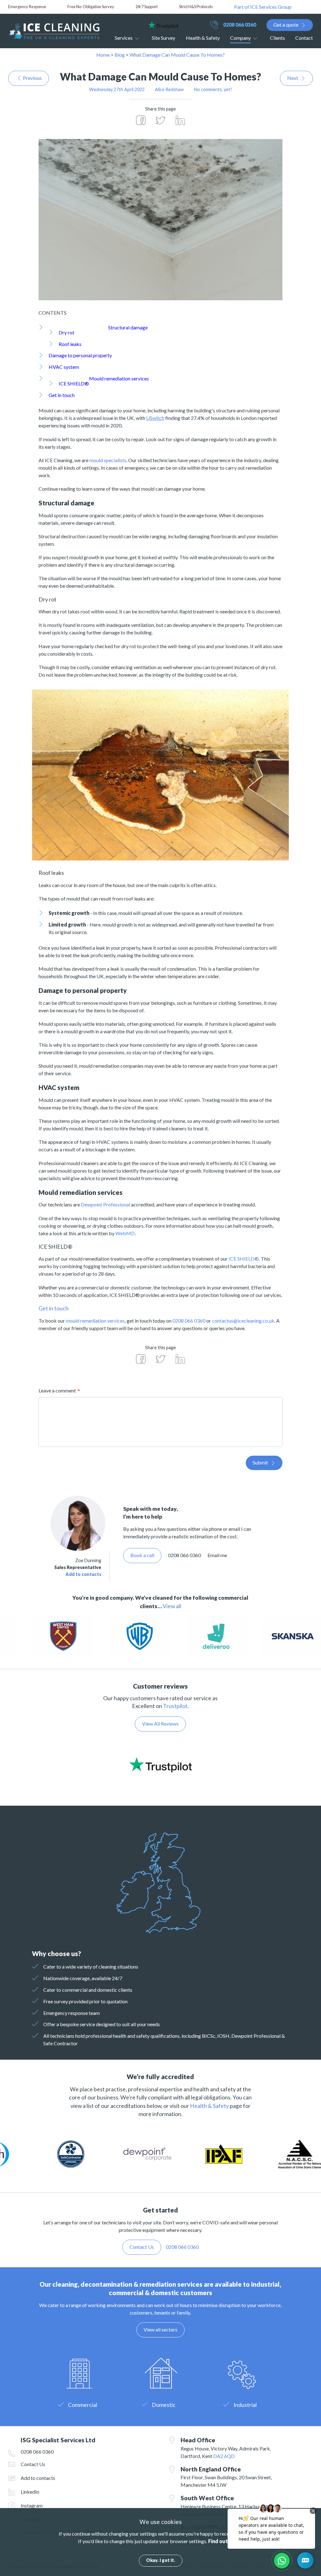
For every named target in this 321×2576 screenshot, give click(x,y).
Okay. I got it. (161, 2560)
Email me (217, 1555)
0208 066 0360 (240, 25)
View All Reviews (160, 1724)
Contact (304, 38)
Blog (120, 55)
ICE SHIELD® (244, 1259)
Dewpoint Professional (105, 1204)
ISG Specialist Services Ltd (54, 31)
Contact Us (33, 2464)
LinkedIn (30, 2492)
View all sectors (160, 2329)
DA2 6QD (224, 2456)
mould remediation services (95, 1321)
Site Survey (163, 38)
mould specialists (108, 460)
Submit (260, 1462)
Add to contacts (83, 1574)
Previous (32, 78)
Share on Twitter (160, 120)
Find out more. (226, 2541)
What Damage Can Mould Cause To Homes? (177, 55)
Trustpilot (175, 1706)
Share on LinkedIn (180, 120)
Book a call (142, 1555)
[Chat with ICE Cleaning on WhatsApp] (282, 2561)
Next (293, 78)
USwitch (155, 418)
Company (240, 38)
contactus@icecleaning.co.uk (243, 1321)
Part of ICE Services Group (263, 7)
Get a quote (286, 25)
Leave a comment (57, 1390)
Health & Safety (203, 38)
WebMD (125, 1233)
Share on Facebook (141, 120)
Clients (277, 38)
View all (172, 1606)
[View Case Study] (129, 1636)
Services (124, 38)
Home (103, 55)
